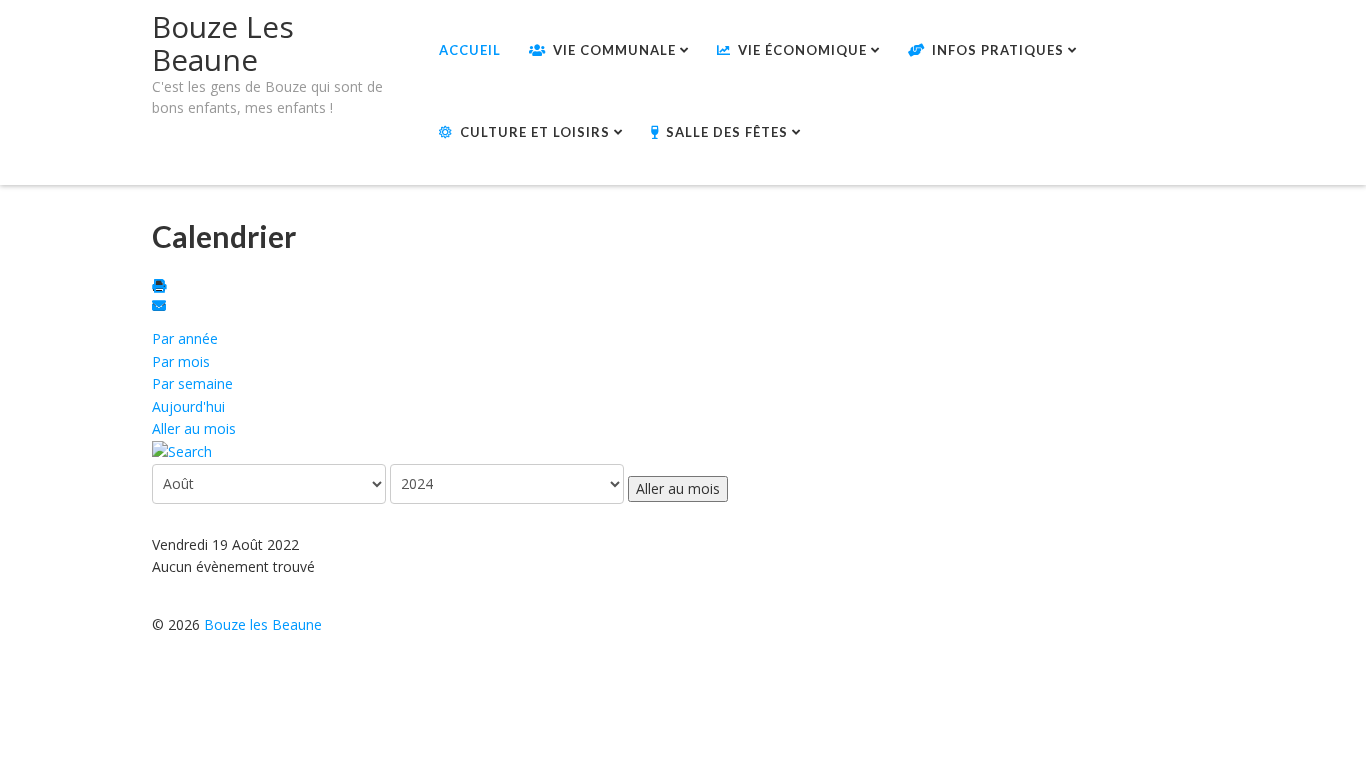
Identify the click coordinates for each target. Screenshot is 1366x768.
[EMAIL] (162, 307)
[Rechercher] (182, 450)
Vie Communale (614, 50)
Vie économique (802, 50)
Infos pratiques (998, 50)
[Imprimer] (162, 287)
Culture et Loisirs (535, 132)
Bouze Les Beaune (223, 43)
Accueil (470, 50)
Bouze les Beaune (263, 624)
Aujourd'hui (188, 406)
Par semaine (192, 383)
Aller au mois (194, 428)
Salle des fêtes (727, 132)
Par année (185, 338)
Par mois (181, 361)
